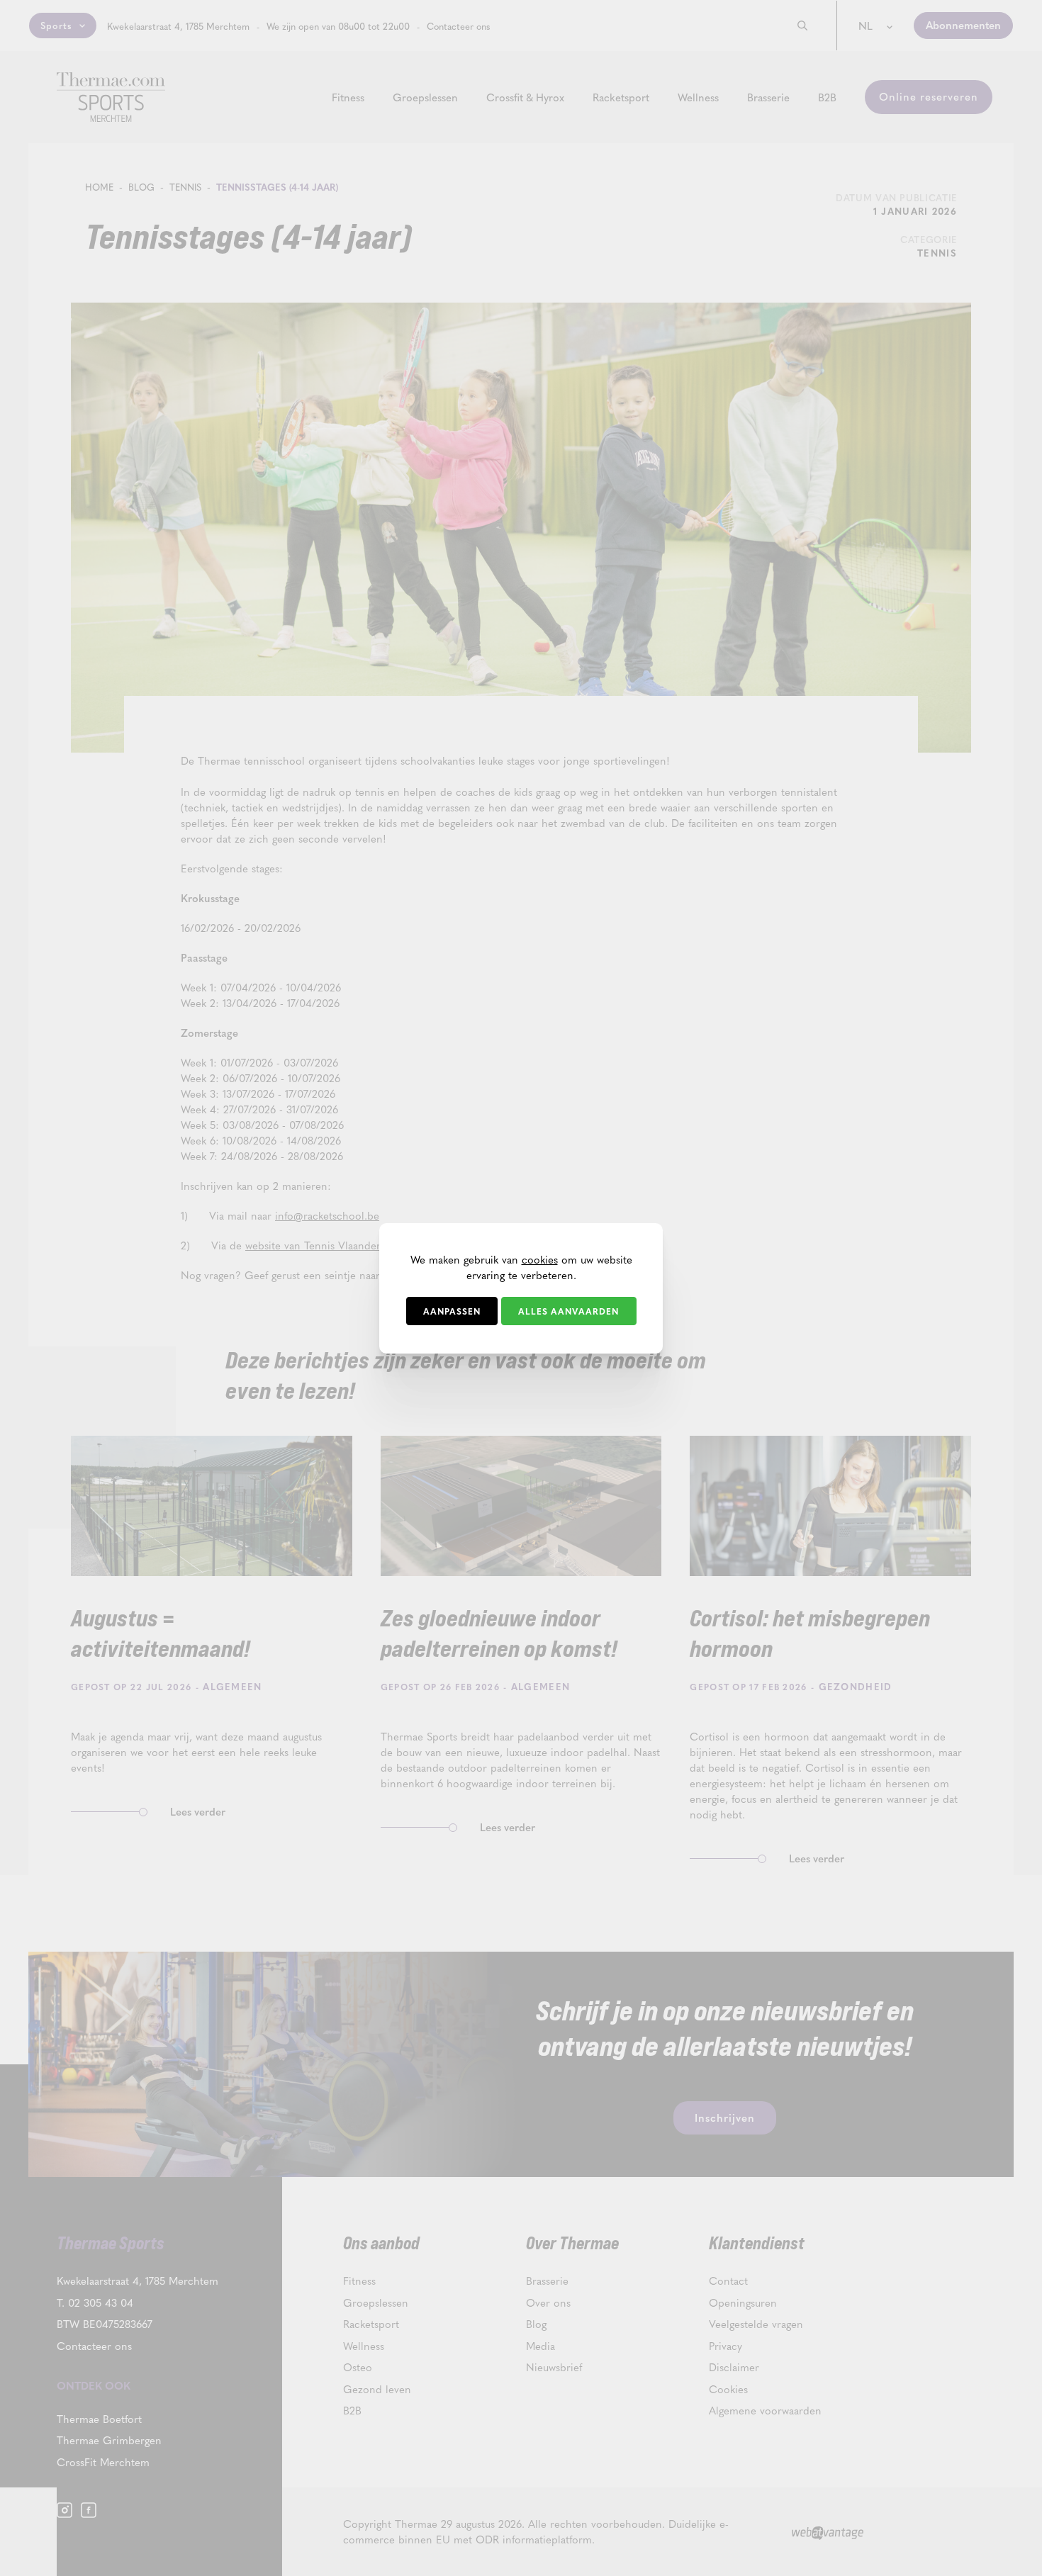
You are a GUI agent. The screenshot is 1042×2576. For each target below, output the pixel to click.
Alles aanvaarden (568, 1311)
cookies (540, 1259)
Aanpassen (452, 1311)
